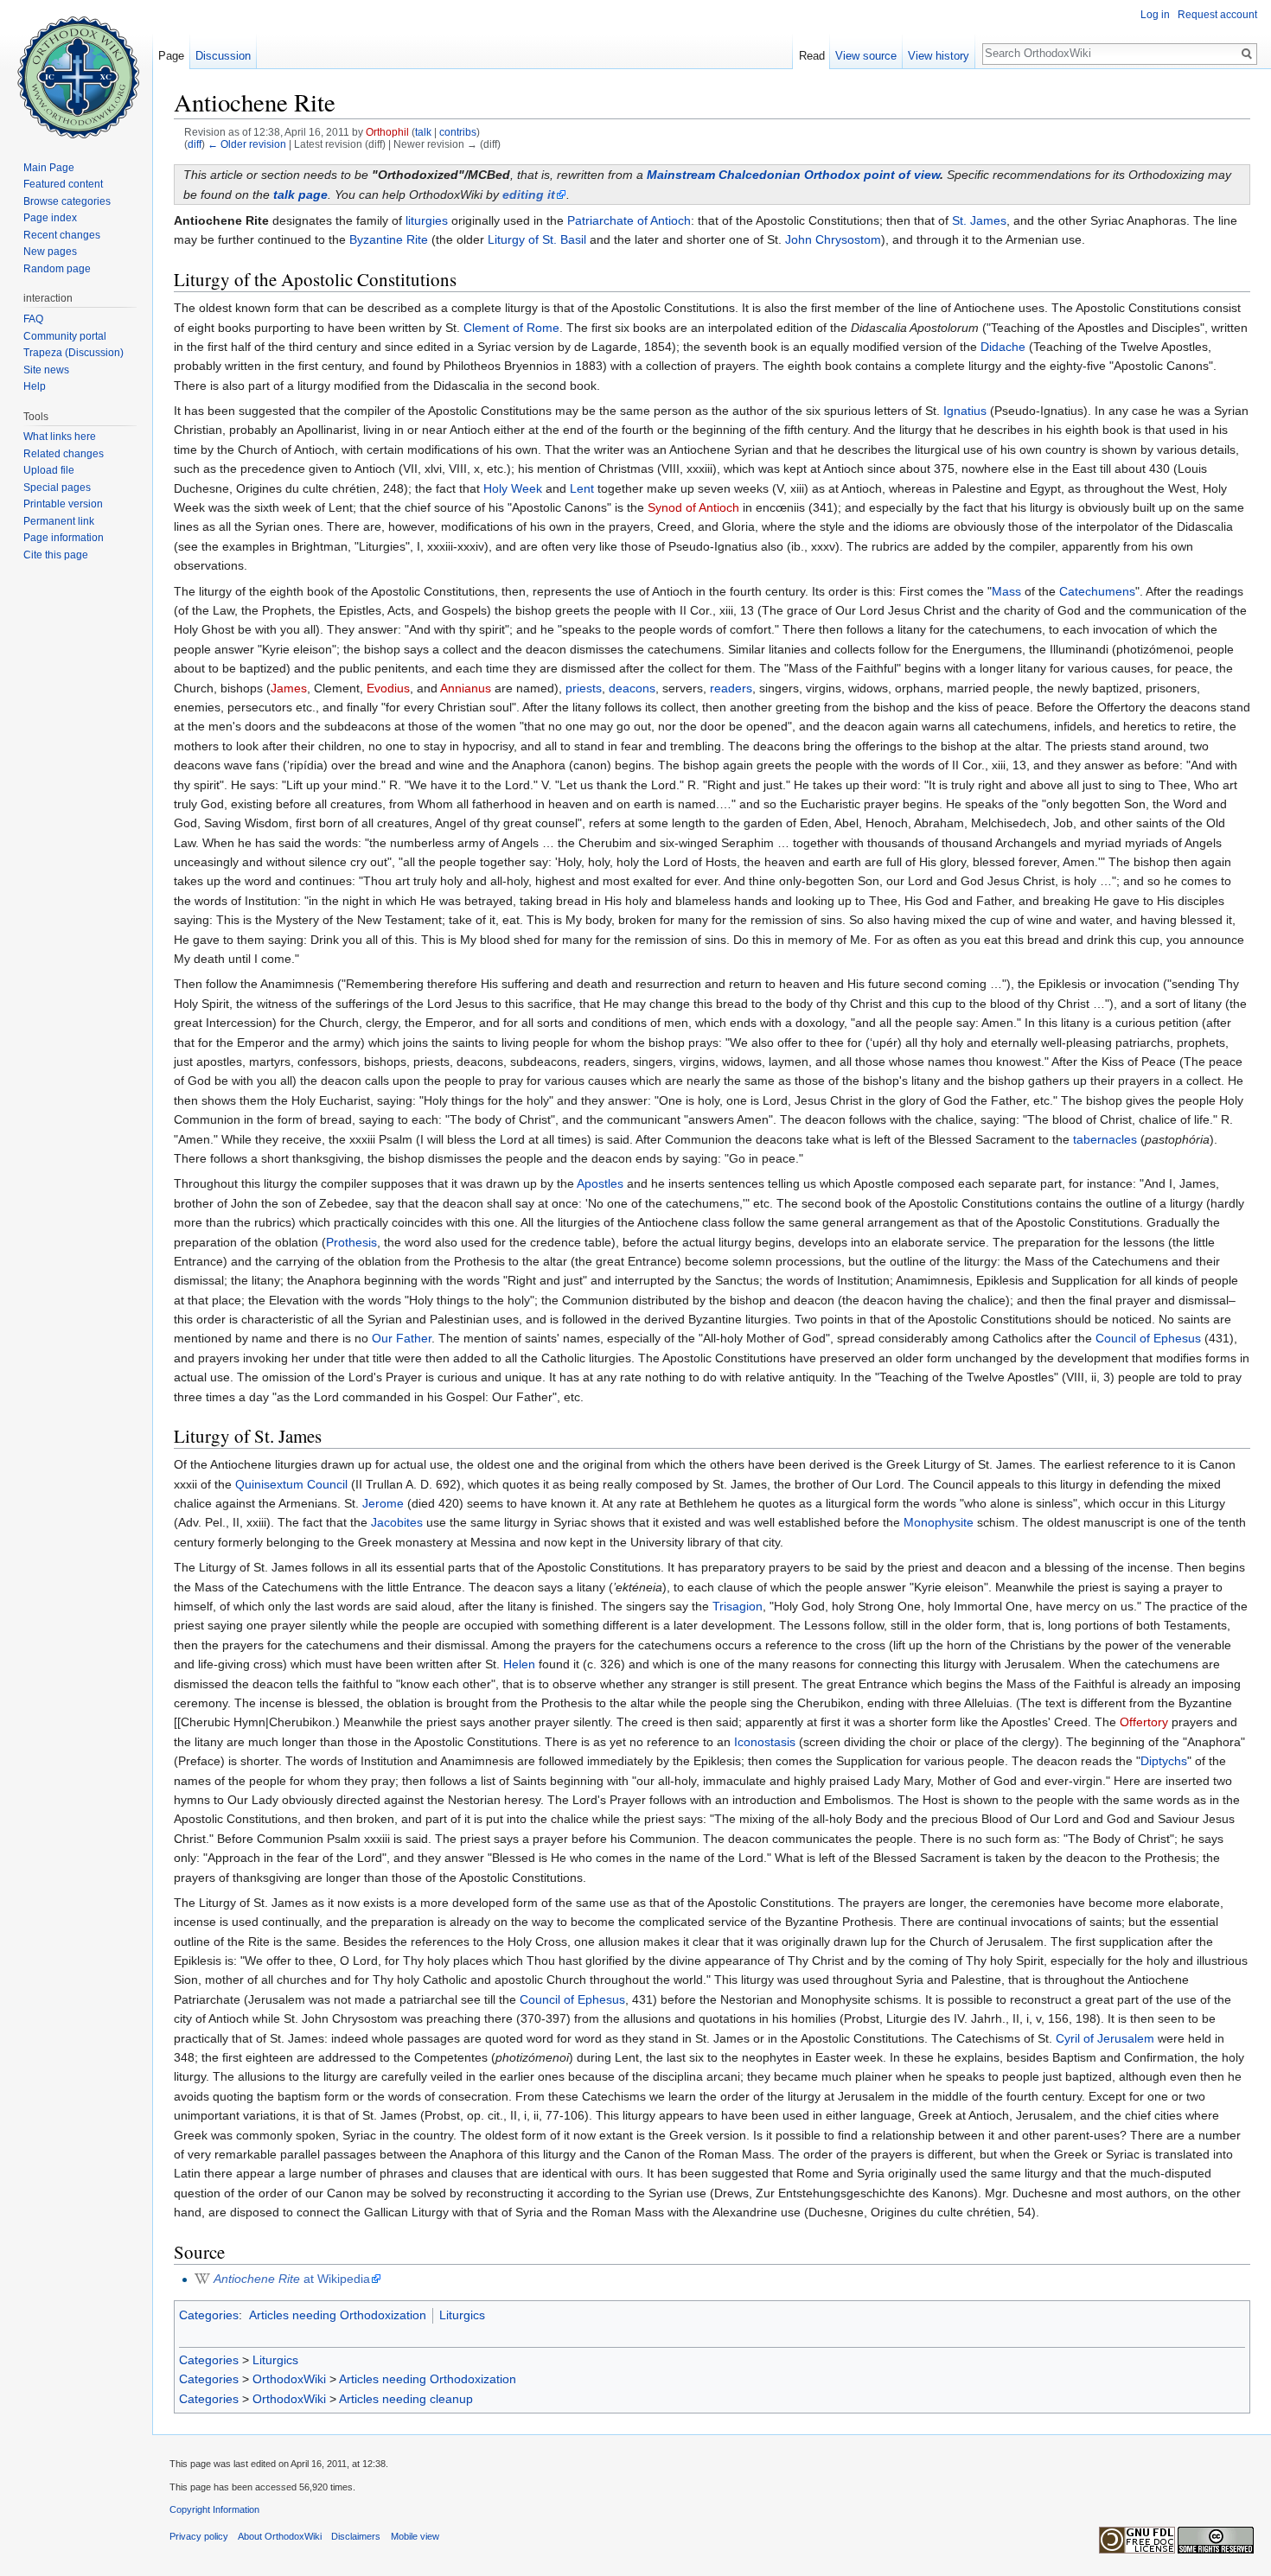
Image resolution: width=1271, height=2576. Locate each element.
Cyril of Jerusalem (1105, 2038)
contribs (458, 132)
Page (171, 56)
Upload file (49, 470)
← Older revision (247, 144)
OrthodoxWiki (289, 2379)
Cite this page (56, 555)
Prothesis (351, 1242)
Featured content (63, 184)
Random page (57, 269)
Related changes (64, 454)
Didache (1003, 347)
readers (731, 688)
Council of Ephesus (1148, 1338)
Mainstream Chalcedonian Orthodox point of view (793, 175)
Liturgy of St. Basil (537, 239)
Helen (519, 1664)
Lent (582, 488)
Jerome (383, 1503)
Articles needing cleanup (406, 2399)
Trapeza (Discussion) (73, 353)
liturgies (427, 220)
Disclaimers (356, 2536)
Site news (46, 370)
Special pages (57, 488)
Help (35, 386)
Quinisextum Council (291, 1484)
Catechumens (1097, 591)
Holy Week (513, 488)
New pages (50, 252)
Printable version (63, 504)
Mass (1006, 591)
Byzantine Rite (389, 239)
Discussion (223, 56)
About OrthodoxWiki (280, 2536)
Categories (209, 2315)
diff (195, 144)
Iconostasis (765, 1742)
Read (812, 56)
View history (939, 56)
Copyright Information (214, 2509)
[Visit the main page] (76, 69)
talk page (300, 194)
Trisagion (738, 1606)
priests (584, 688)
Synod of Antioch (693, 507)
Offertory (1144, 1722)
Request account (1217, 15)
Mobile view (415, 2536)
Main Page (49, 168)
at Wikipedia (292, 2279)
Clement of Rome (511, 328)
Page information (64, 538)
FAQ (33, 319)
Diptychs (1164, 1761)
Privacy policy (199, 2536)
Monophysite (939, 1522)
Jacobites (397, 1522)
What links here (60, 437)
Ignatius (965, 411)
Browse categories (67, 201)
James (289, 688)
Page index (50, 218)
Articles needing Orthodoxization (338, 2315)
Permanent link (59, 521)
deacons (632, 688)
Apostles (600, 1183)
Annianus (466, 688)
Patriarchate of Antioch (629, 220)
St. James (979, 220)
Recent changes (62, 235)
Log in (1155, 15)
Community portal (65, 336)
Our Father (402, 1338)
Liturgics (462, 2315)
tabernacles (1105, 1139)
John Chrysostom (833, 239)
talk (423, 132)
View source (866, 56)
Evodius (388, 688)
